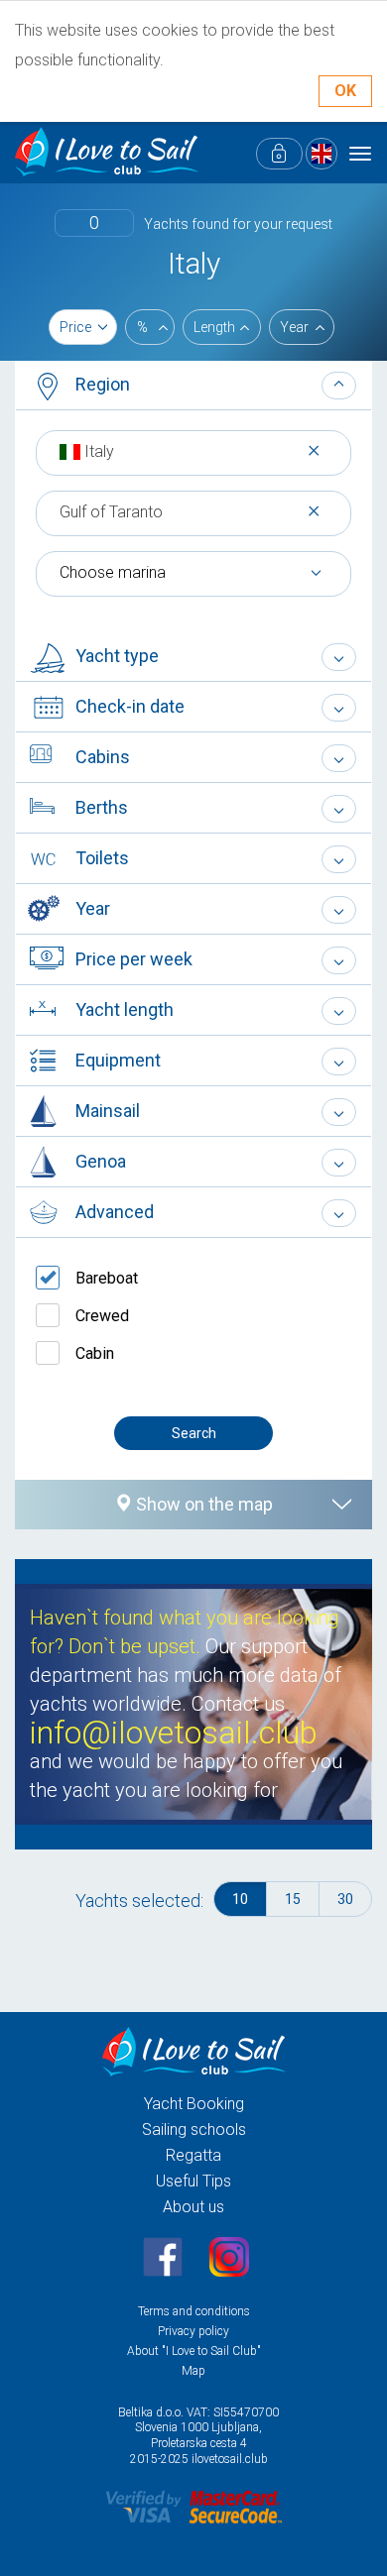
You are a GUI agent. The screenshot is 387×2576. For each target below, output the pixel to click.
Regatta (193, 2155)
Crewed (102, 1316)
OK (345, 91)
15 (293, 1899)
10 (240, 1899)
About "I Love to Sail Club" (194, 2351)
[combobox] (193, 451)
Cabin (95, 1353)
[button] (193, 386)
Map (193, 2371)
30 (345, 1899)
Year (294, 327)
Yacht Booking (194, 2104)
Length (214, 327)
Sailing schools (194, 2129)
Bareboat (107, 1278)
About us (193, 2207)
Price (75, 327)
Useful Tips (193, 2181)
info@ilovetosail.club (174, 1733)
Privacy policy (193, 2331)
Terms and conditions (194, 2311)
